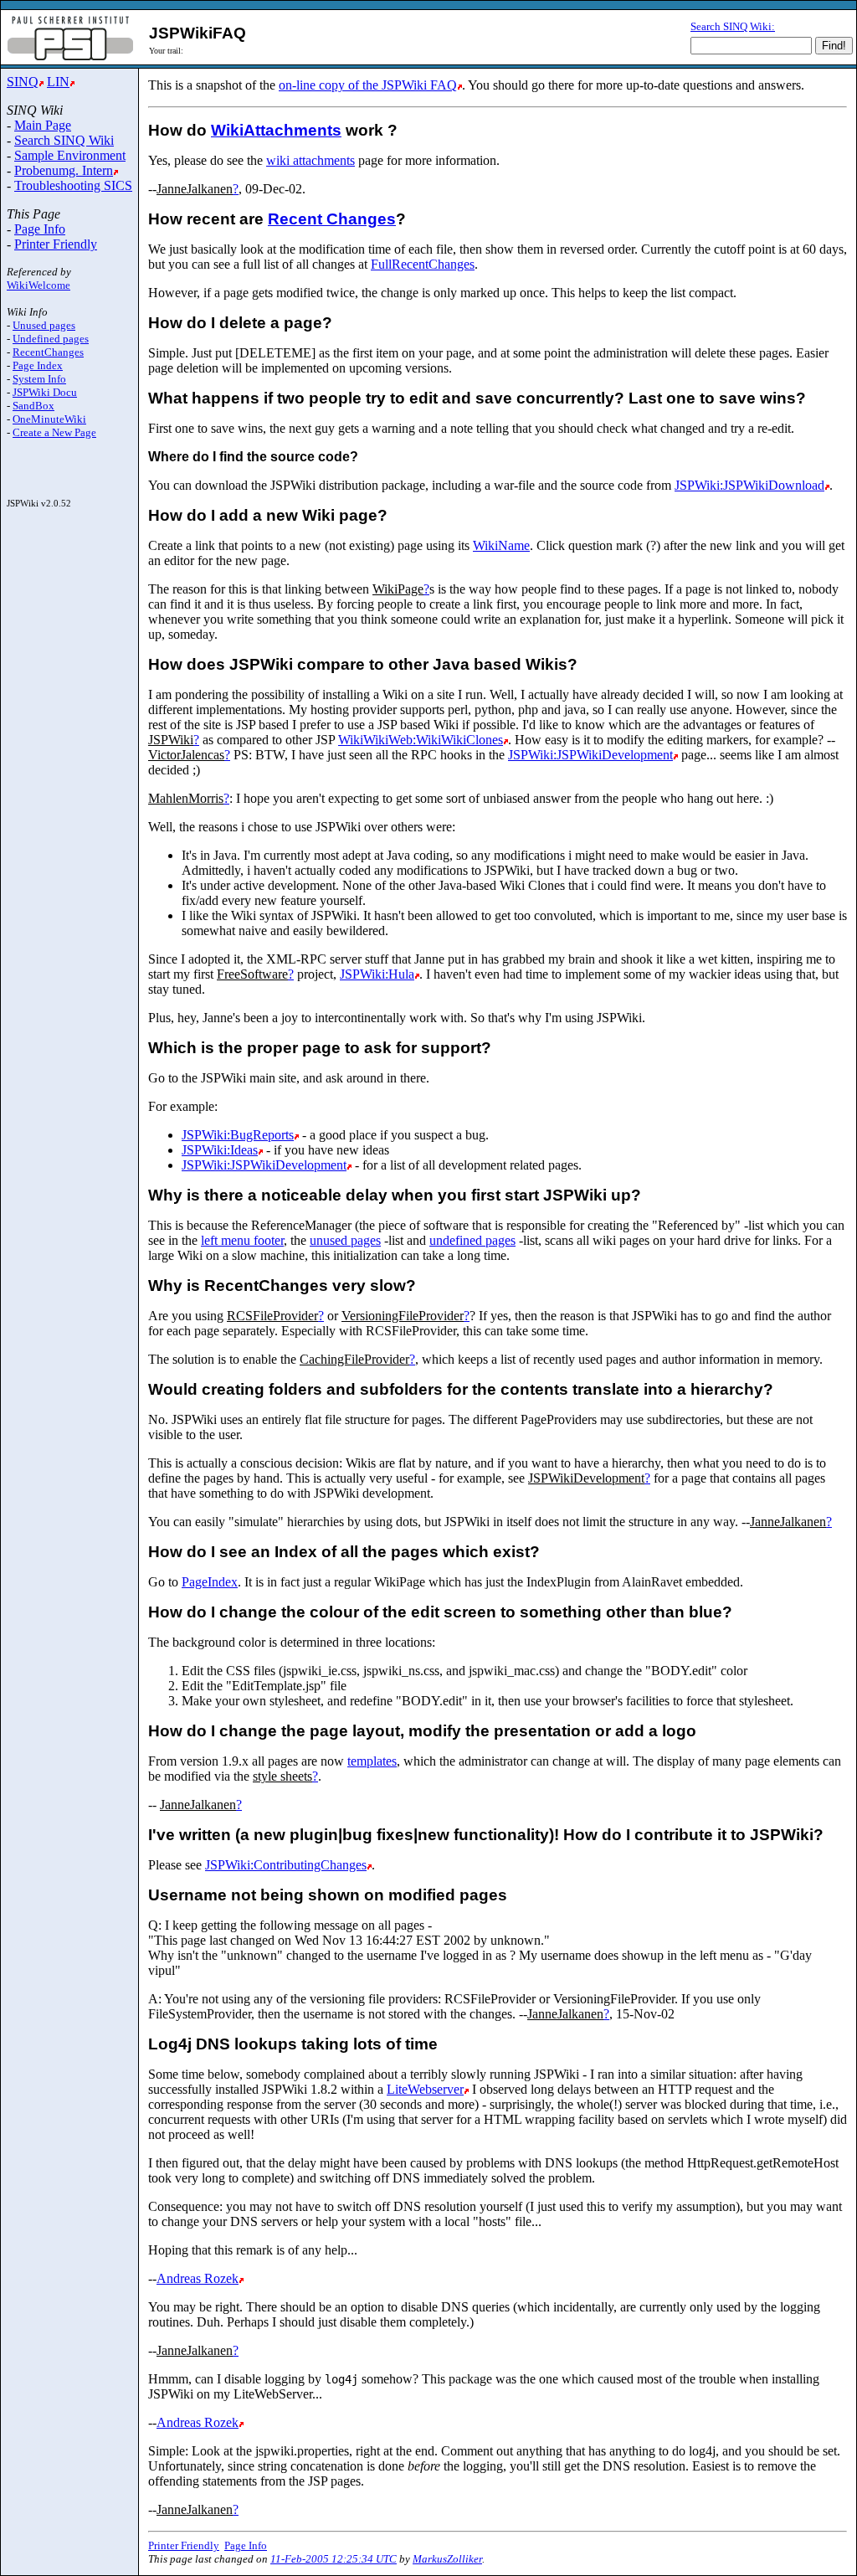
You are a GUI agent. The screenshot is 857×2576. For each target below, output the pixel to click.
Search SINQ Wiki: (733, 26)
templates (372, 1761)
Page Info (40, 229)
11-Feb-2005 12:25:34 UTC (334, 2559)
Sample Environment (70, 155)
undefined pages (472, 1240)
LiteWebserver (425, 2089)
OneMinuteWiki (49, 419)
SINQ (23, 82)
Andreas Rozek (198, 2278)
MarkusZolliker (447, 2559)
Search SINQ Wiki (64, 140)
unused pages (345, 1240)
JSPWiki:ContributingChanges (286, 1865)
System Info (39, 379)
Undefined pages (51, 339)
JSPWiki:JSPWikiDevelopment (590, 755)
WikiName (501, 545)
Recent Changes (332, 219)
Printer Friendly (56, 244)
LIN (58, 82)
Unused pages (44, 325)
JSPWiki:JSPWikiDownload (749, 485)
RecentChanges (48, 352)
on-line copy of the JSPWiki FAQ (368, 85)
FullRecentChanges (423, 264)
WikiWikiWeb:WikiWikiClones (421, 740)
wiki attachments (310, 160)
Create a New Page (54, 432)
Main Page (43, 125)
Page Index (38, 365)
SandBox (33, 406)
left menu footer (242, 1240)
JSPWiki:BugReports (238, 1135)
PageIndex (210, 1582)
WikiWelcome (38, 285)
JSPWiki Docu (45, 392)
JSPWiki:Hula (377, 974)
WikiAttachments (276, 130)
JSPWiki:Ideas (220, 1150)
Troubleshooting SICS (73, 185)
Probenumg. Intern (64, 170)
